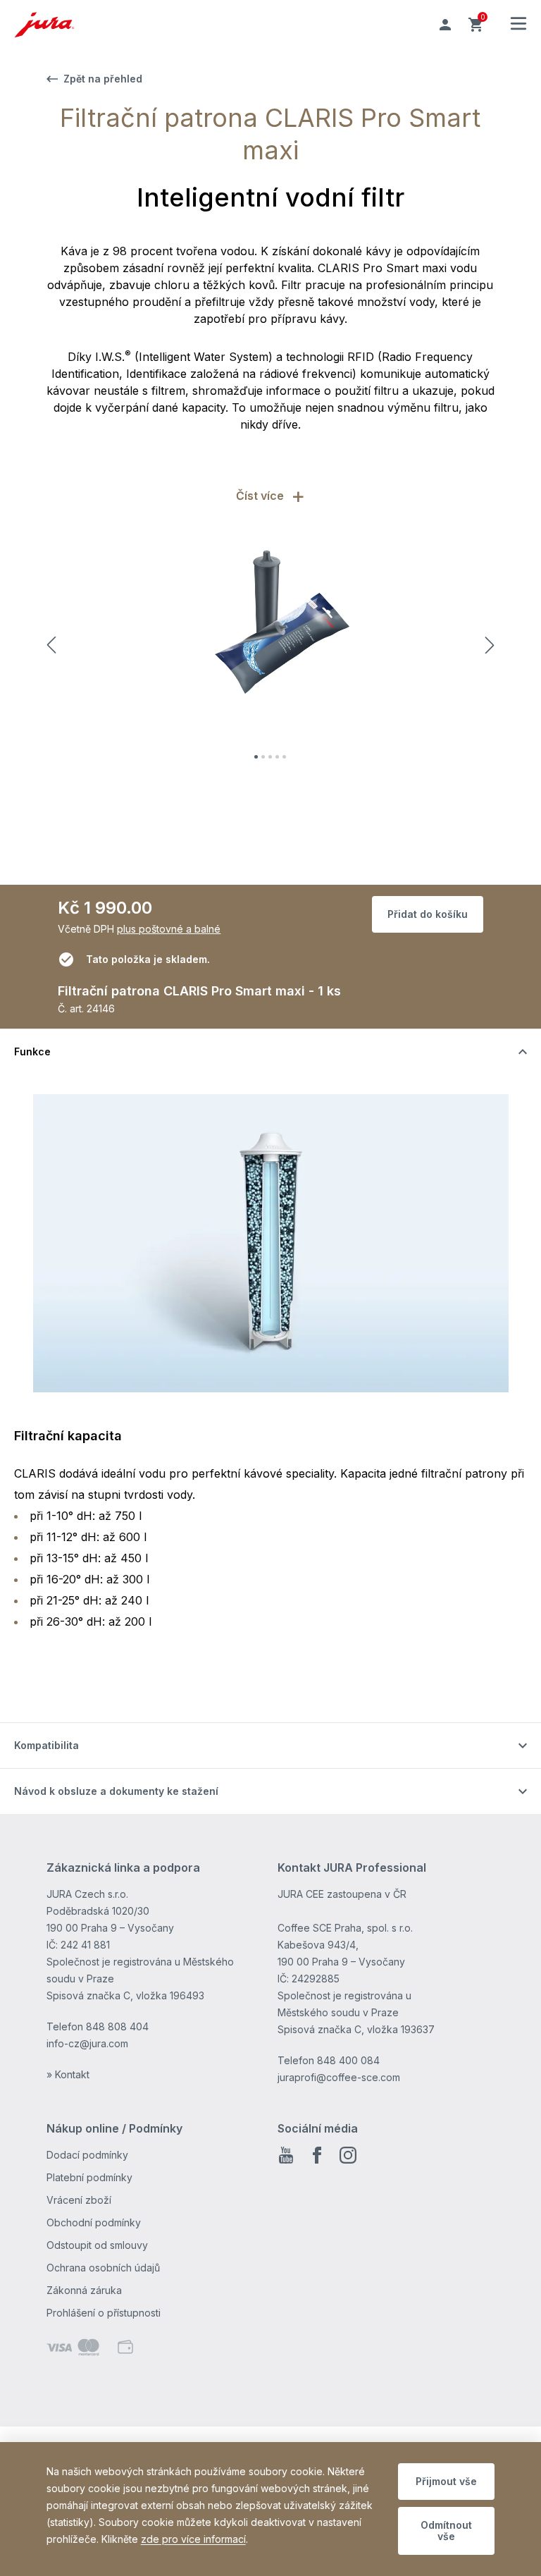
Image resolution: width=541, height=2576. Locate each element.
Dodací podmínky (87, 2155)
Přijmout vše (446, 2481)
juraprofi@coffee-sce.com (339, 2077)
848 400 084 (348, 2060)
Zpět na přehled (103, 79)
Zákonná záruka (84, 2290)
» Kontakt (68, 2074)
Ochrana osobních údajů (103, 2268)
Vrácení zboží (79, 2200)
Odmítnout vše (446, 2531)
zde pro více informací (193, 2539)
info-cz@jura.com (87, 2043)
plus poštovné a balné (169, 929)
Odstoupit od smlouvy (97, 2245)
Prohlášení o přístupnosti (104, 2313)
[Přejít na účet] (445, 25)
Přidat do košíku (428, 914)
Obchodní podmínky (94, 2222)
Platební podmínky (89, 2177)
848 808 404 (117, 2026)
